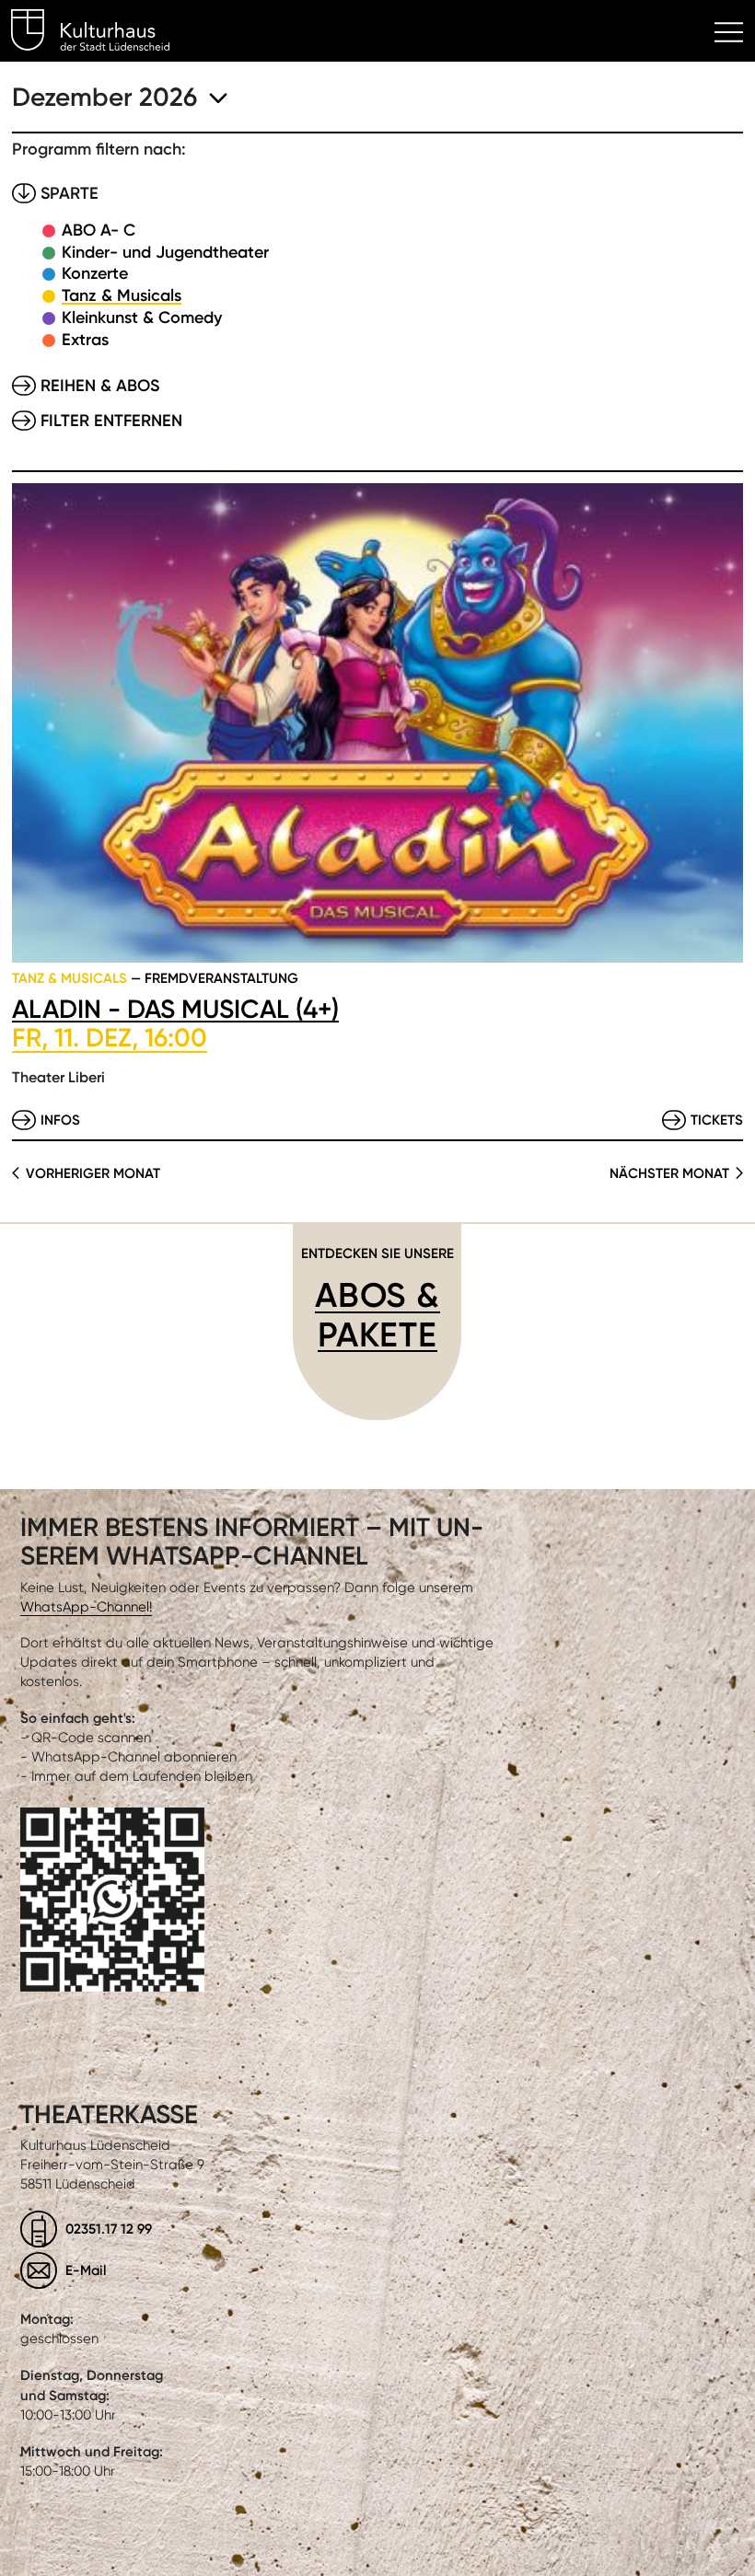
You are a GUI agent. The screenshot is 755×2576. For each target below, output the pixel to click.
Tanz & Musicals (122, 295)
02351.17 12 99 (109, 2229)
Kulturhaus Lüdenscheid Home (101, 33)
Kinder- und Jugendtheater (165, 252)
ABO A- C (99, 230)
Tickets (717, 1120)
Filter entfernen (111, 421)
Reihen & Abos (100, 386)
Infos (60, 1120)
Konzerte (95, 273)
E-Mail (86, 2270)
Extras (85, 340)
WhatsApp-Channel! (86, 1607)
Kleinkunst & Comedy (142, 318)
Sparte (70, 193)
